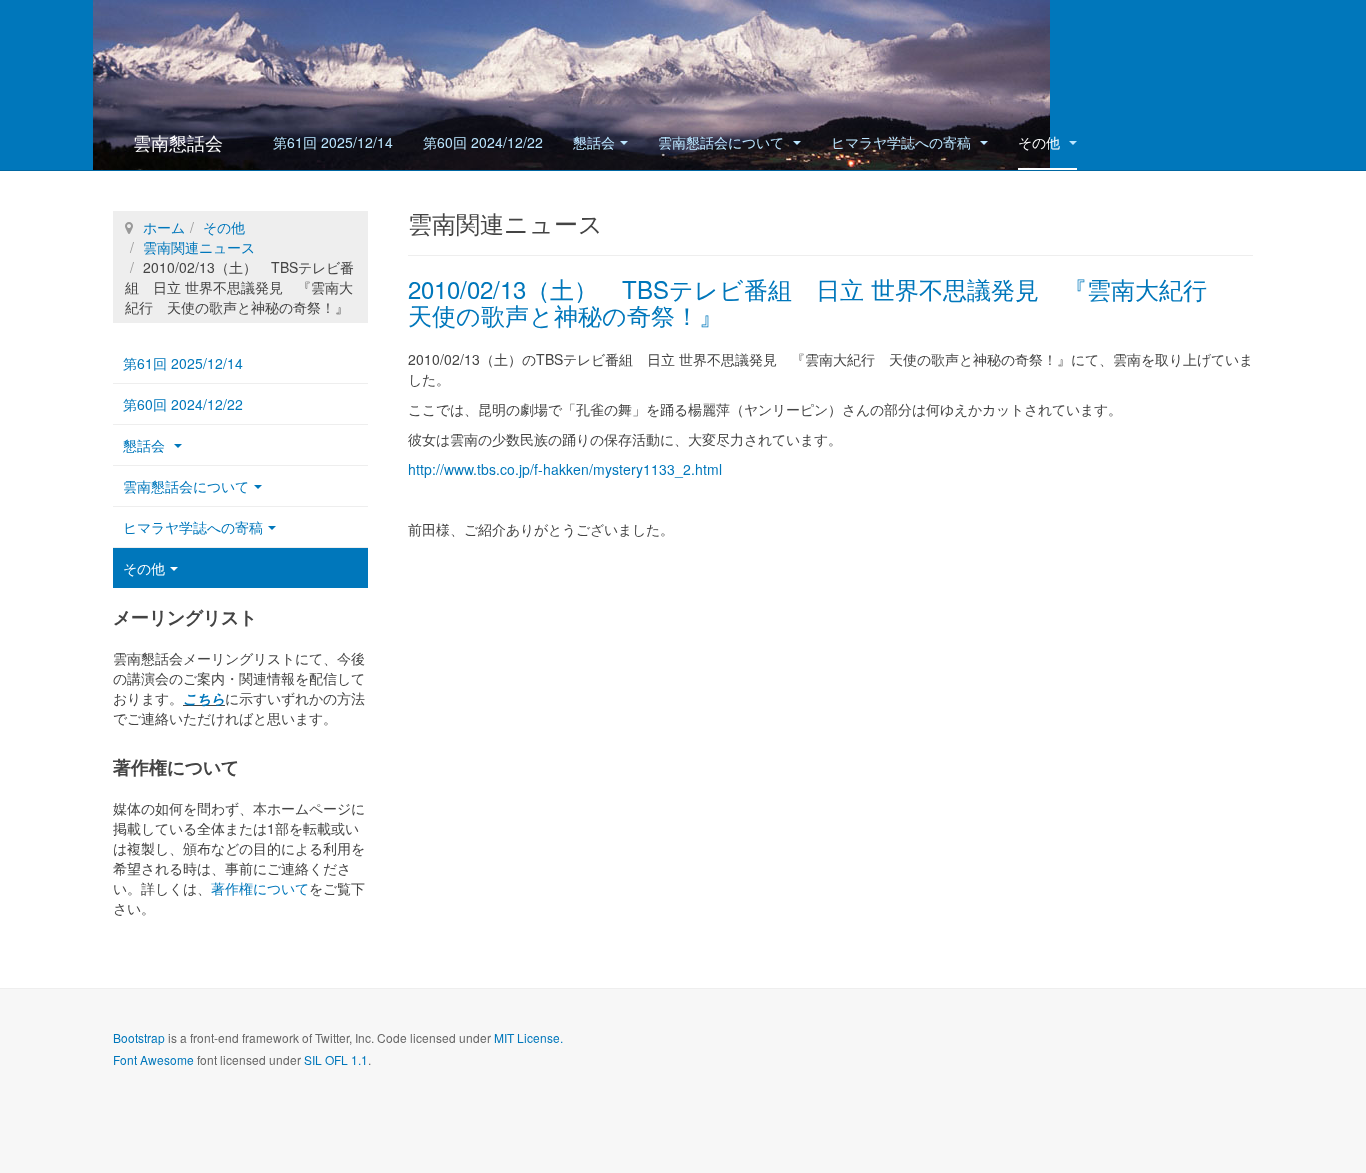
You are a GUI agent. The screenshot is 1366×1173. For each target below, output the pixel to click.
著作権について (260, 888)
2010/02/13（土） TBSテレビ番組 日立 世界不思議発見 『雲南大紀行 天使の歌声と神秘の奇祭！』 (819, 301)
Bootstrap (139, 1037)
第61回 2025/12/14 (333, 142)
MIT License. (528, 1037)
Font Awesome (153, 1059)
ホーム (164, 227)
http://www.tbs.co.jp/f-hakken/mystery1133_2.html (565, 469)
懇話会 (594, 142)
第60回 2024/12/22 (483, 142)
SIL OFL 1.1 (336, 1059)
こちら (204, 698)
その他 (1041, 142)
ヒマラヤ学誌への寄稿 (903, 142)
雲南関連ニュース (199, 247)
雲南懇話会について (723, 142)
